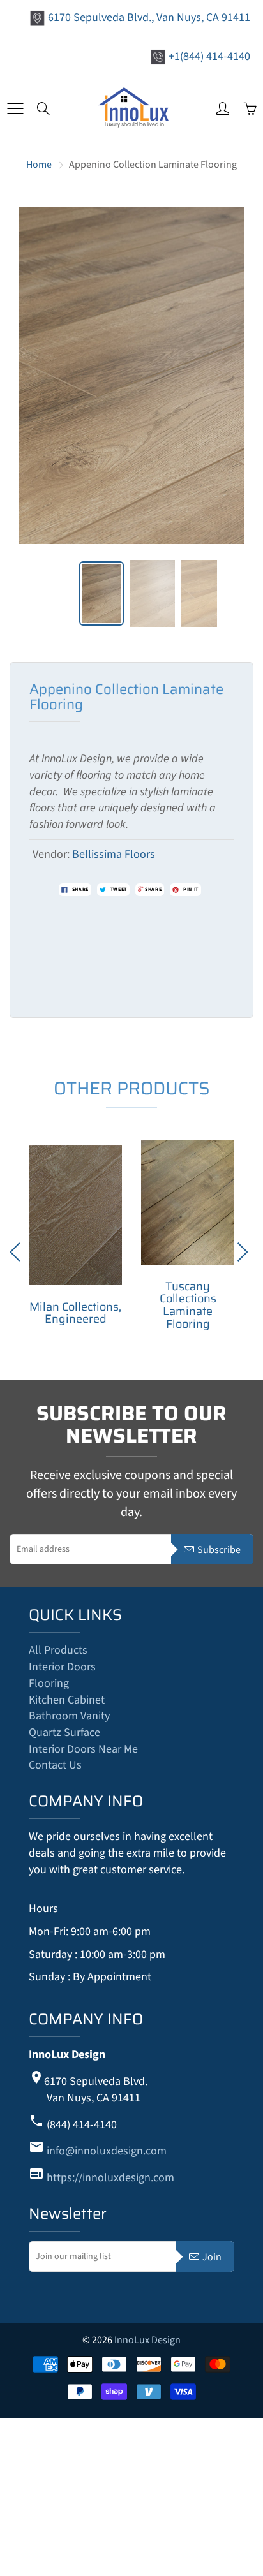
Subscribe (219, 1550)
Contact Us (55, 1765)
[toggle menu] (15, 108)
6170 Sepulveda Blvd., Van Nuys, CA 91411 (149, 18)
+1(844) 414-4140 (209, 56)
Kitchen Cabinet (67, 1700)
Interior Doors (62, 1667)
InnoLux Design (147, 2340)
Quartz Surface (64, 1733)
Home (39, 165)
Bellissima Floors (114, 854)
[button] (245, 1252)
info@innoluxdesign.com (107, 2151)
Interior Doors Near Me (83, 1749)
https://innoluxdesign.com (110, 2178)
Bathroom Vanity (69, 1716)
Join (212, 2257)
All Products (58, 1650)
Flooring (49, 1683)
